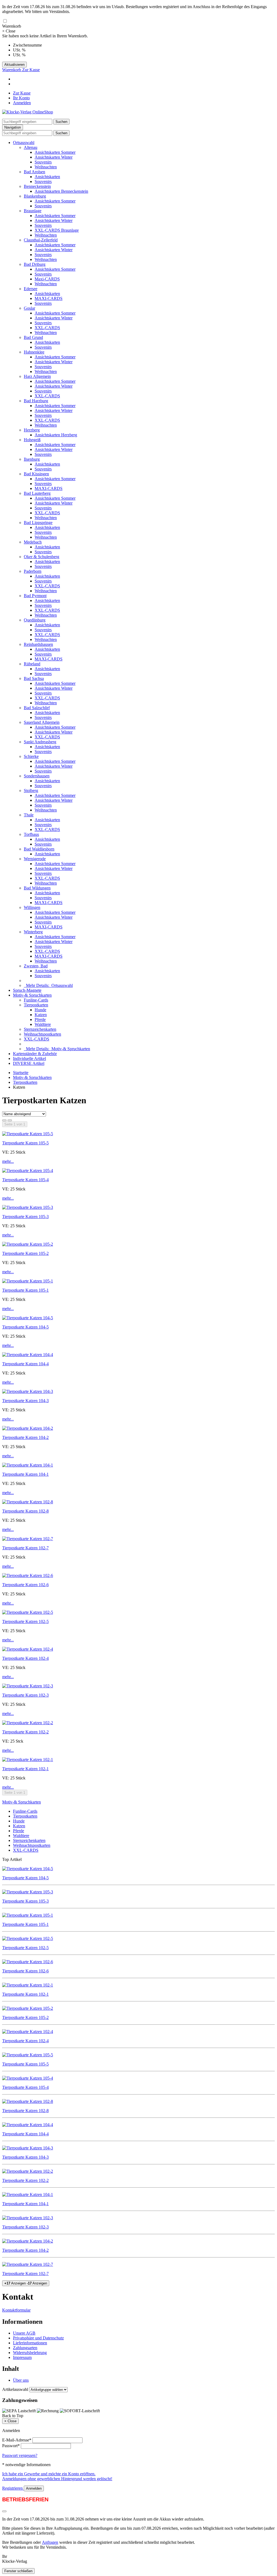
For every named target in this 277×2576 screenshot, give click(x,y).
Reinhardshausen (38, 644)
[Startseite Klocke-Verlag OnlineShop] (28, 112)
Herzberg (32, 430)
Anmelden (22, 103)
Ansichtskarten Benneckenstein (61, 191)
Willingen (32, 907)
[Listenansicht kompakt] (10, 1120)
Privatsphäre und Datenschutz (38, 2338)
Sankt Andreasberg (40, 742)
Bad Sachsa (34, 678)
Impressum (22, 2357)
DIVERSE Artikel (29, 1063)
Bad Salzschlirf (37, 708)
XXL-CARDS (47, 328)
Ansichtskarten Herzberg (56, 435)
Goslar (29, 308)
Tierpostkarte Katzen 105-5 (25, 1143)
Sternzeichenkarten (40, 1029)
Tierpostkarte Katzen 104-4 (25, 1364)
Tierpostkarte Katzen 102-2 (25, 1732)
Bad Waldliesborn (39, 849)
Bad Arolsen (34, 172)
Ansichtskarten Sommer (55, 152)
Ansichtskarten (47, 177)
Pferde (40, 1019)
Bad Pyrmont (35, 596)
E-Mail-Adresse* (17, 2440)
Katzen (41, 1015)
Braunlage (33, 211)
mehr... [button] (8, 1161)
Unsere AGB (24, 2333)
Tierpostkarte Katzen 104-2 (25, 1437)
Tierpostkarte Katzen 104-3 (25, 1401)
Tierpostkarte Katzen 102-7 (25, 1548)
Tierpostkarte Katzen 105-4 (25, 1180)
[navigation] (13, 2416)
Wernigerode (35, 859)
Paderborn (33, 571)
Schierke (31, 756)
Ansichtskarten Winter (54, 157)
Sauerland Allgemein (42, 722)
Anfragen (50, 2542)
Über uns (21, 2380)
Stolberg (31, 791)
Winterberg (33, 932)
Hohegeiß (32, 440)
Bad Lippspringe (38, 523)
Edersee (31, 289)
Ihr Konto (21, 98)
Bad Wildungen (37, 888)
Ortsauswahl (24, 143)
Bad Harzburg (36, 401)
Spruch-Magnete (27, 990)
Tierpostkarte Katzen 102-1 (25, 1769)
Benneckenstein (37, 186)
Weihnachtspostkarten (42, 1034)
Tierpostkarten (36, 1005)
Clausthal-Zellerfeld (41, 240)
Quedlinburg (35, 620)
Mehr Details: (48, 985)
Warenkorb (12, 70)
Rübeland (32, 664)
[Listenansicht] (4, 1120)
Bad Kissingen (36, 474)
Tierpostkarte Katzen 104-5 (25, 1327)
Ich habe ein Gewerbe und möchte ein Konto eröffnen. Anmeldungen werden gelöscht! (57, 2476)
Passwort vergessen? (20, 2455)
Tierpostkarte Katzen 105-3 (25, 1217)
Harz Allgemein (37, 376)
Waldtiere (43, 1024)
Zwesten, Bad (36, 966)
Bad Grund (33, 337)
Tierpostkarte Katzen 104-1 (25, 1474)
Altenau (31, 147)
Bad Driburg (35, 264)
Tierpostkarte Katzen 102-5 (25, 1621)
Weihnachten (46, 167)
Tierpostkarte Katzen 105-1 (25, 1290)
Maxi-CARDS (47, 279)
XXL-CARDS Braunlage (57, 230)
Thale (29, 815)
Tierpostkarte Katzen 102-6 (25, 1585)
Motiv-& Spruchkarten (32, 995)
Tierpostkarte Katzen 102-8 (25, 1511)
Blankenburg (35, 196)
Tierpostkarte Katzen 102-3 (25, 1695)
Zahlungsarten (25, 2348)
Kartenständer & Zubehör (35, 1054)
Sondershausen (37, 776)
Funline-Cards (36, 1000)
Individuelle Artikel (29, 1058)
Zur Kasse (31, 70)
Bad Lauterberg (37, 493)
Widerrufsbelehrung (30, 2353)
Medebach (33, 542)
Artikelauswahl (15, 2389)
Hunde (40, 1010)
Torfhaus (31, 834)
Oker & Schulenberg (42, 557)
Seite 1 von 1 (15, 1124)
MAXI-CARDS (49, 298)
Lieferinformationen (30, 2343)
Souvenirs (43, 162)
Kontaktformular (16, 2310)
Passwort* (11, 2446)
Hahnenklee (34, 352)
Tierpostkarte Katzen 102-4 (25, 1658)
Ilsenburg (32, 459)
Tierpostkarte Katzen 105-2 (25, 1253)
